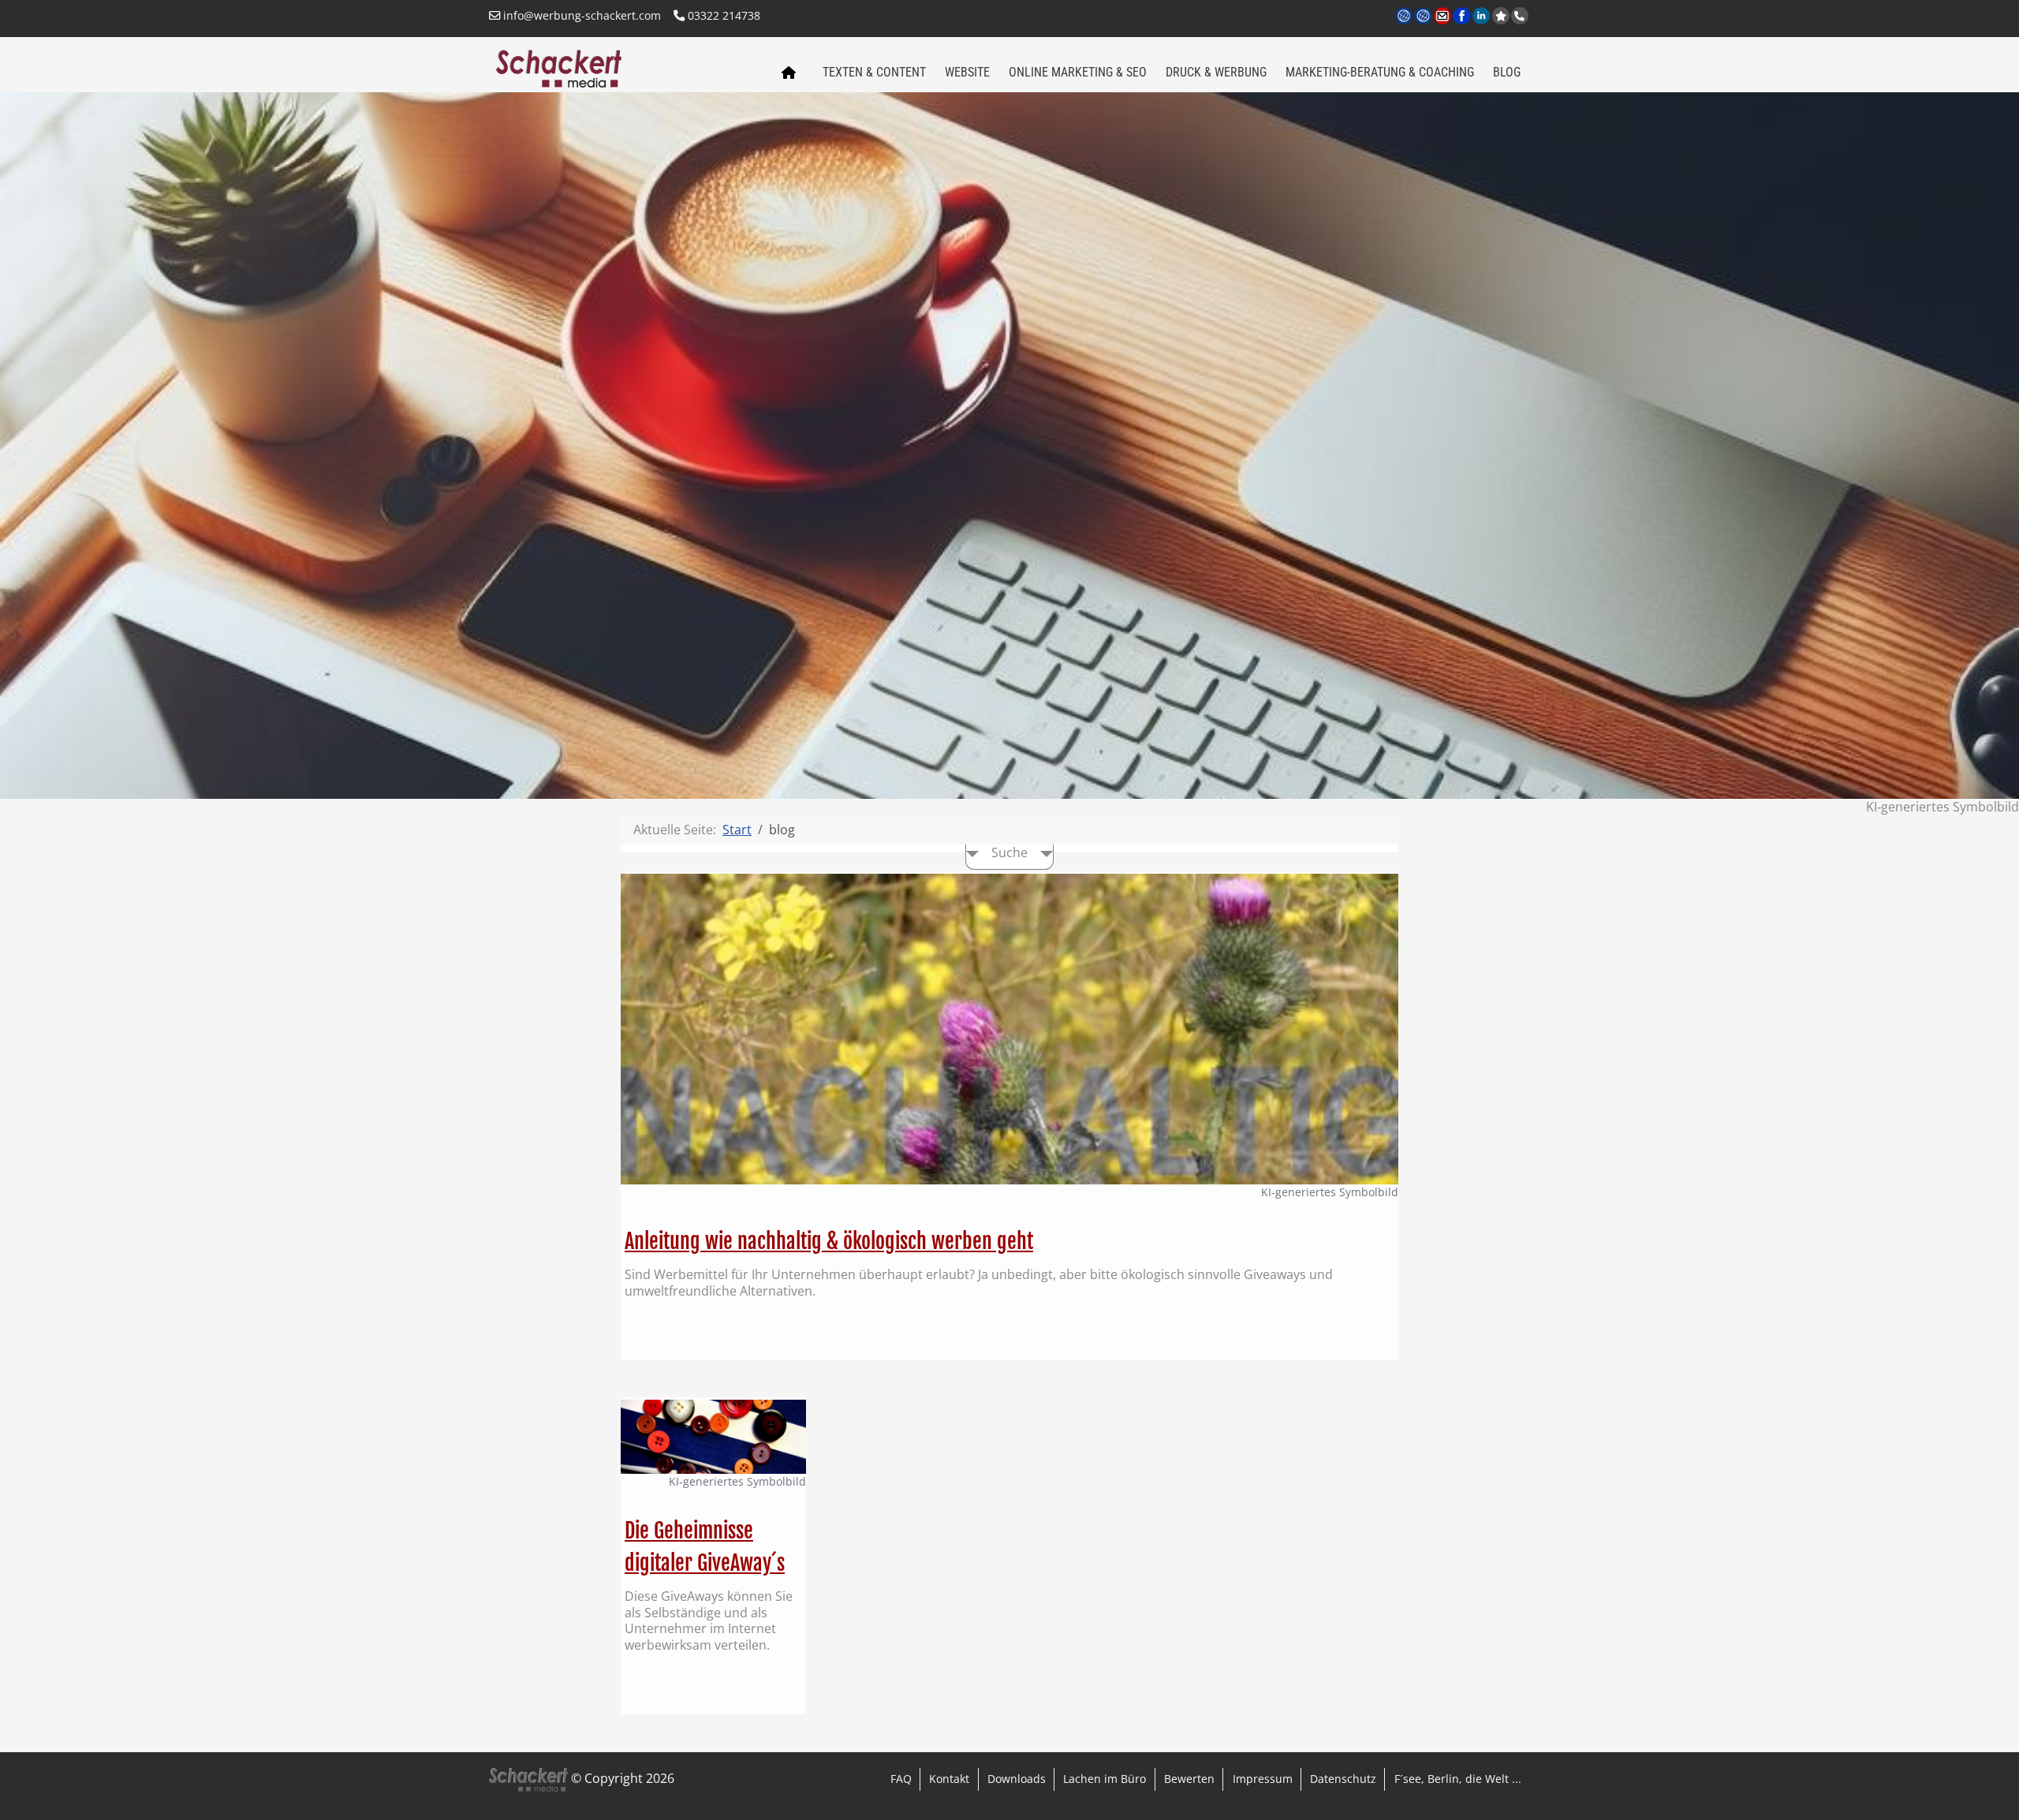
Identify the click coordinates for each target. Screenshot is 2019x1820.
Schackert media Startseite (788, 73)
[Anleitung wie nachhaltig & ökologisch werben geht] (1009, 1027)
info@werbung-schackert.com (580, 15)
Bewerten (1189, 1779)
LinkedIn (1482, 25)
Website (967, 72)
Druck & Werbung (1216, 72)
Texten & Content (874, 72)
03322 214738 (722, 15)
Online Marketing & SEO (1078, 72)
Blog (1507, 72)
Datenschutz (1343, 1779)
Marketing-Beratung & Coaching (1380, 72)
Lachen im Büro (1105, 1779)
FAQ (901, 1779)
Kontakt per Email (1444, 25)
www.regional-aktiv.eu (1424, 25)
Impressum (1263, 1779)
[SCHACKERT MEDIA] (625, 67)
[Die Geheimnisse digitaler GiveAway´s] (713, 1435)
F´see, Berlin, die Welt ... (1458, 1779)
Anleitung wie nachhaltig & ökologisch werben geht (829, 1241)
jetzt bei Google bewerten (1501, 16)
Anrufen (1520, 16)
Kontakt (949, 1779)
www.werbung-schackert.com (1405, 25)
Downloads (1017, 1779)
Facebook (1463, 25)
